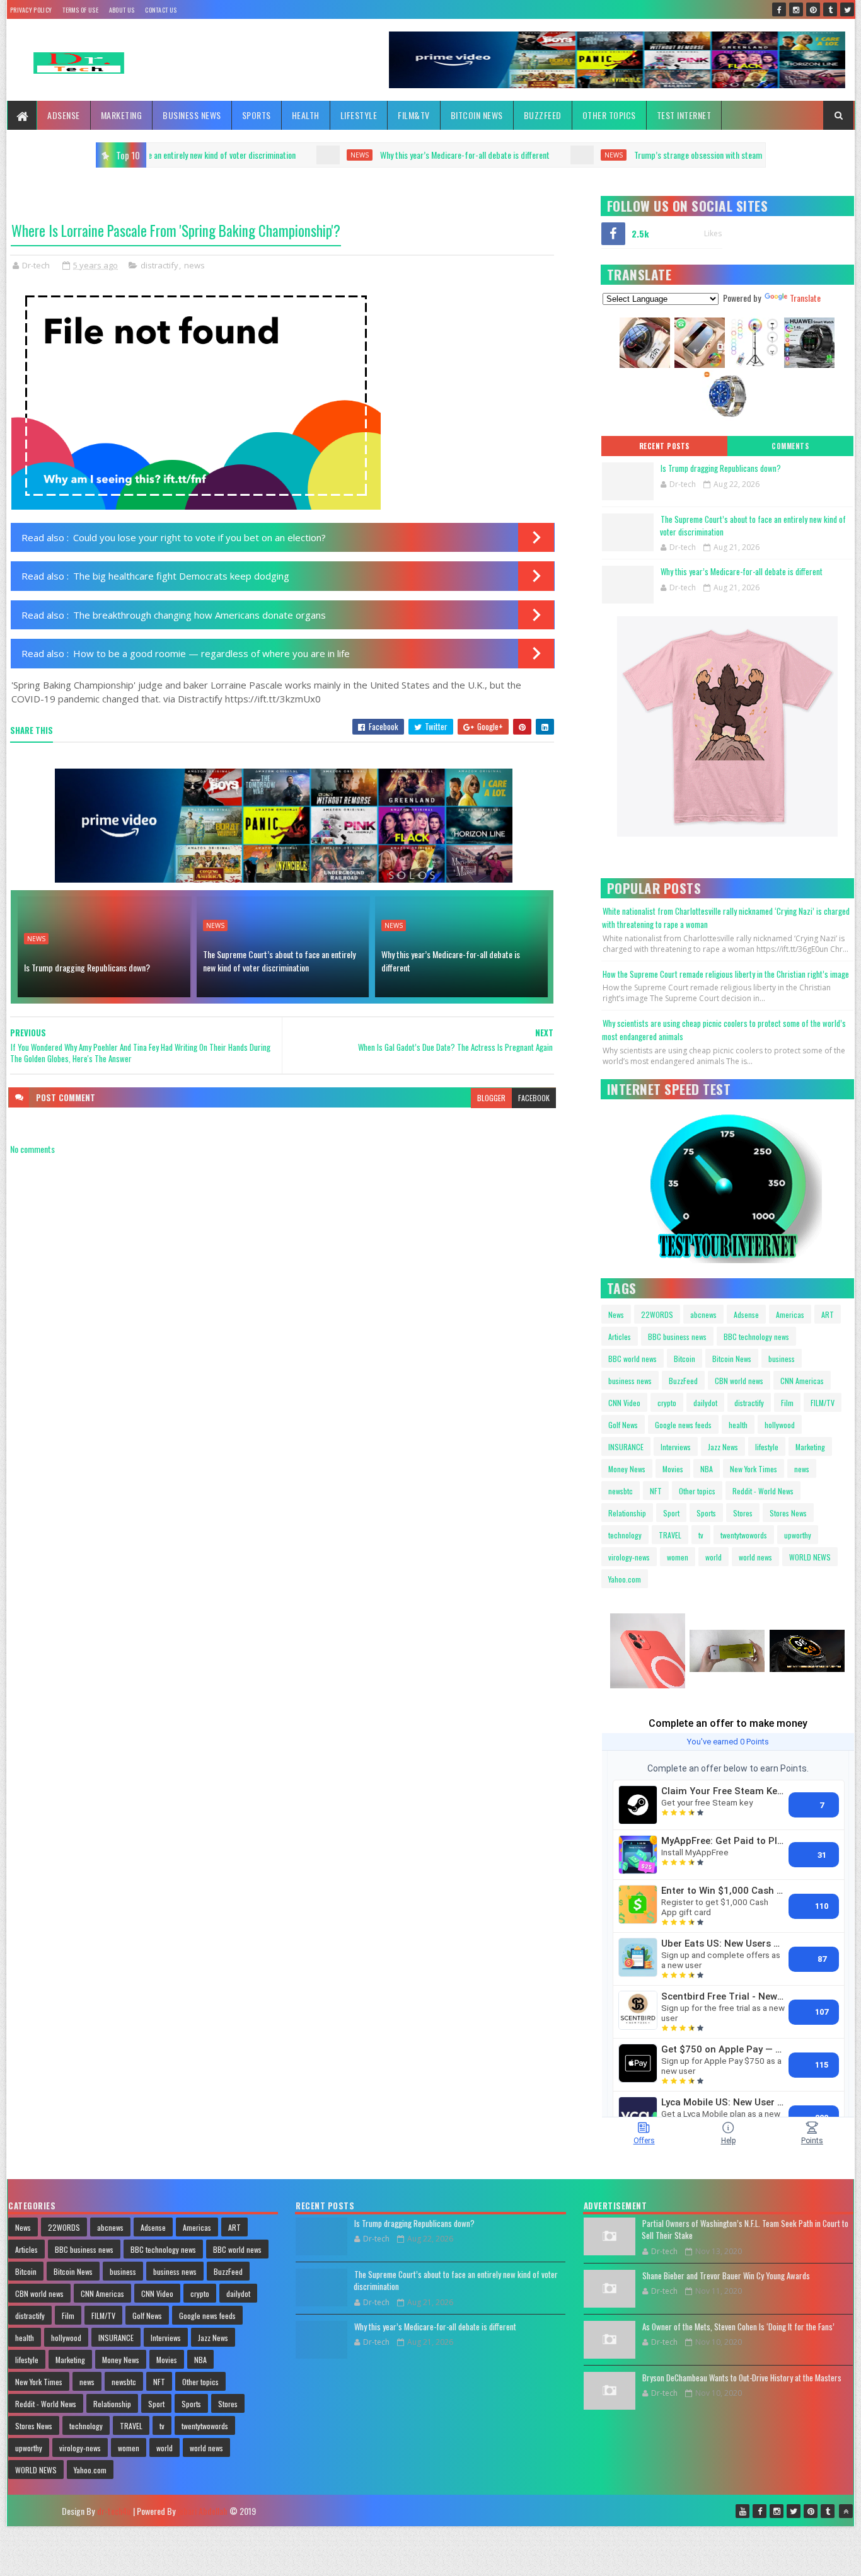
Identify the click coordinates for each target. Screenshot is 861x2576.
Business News (192, 115)
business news (630, 1381)
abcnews (703, 1314)
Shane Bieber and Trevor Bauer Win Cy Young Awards (726, 2275)
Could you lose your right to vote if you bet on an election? (199, 537)
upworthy (798, 1535)
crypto (667, 1403)
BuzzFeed (543, 115)
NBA (707, 1469)
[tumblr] (830, 9)
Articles (620, 1337)
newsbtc (621, 1491)
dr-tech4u (114, 2511)
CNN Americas (802, 1381)
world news (755, 1557)
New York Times (754, 1469)
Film (787, 1403)
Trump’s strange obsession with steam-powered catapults (494, 155)
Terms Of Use (80, 10)
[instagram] (796, 9)
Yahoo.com (625, 1579)
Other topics (609, 115)
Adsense (64, 115)
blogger (491, 1098)
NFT (656, 1491)
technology (625, 1535)
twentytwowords (744, 1535)
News (616, 1314)
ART (828, 1314)
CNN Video (624, 1403)
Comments (790, 446)
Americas (790, 1314)
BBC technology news (756, 1337)
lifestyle (767, 1447)
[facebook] (779, 9)
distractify (159, 265)
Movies (673, 1469)
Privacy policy (31, 10)
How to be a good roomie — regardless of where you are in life (211, 653)
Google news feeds (683, 1425)
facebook (534, 1098)
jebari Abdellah (202, 2511)
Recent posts (664, 446)
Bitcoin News (477, 115)
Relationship (627, 1513)
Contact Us (161, 10)
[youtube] (743, 2511)
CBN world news (739, 1381)
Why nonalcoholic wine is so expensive (735, 155)
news (377, 155)
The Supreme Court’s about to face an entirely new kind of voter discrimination (279, 961)
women (678, 1557)
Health (306, 115)
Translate (805, 298)
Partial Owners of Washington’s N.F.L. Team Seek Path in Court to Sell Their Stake (745, 2230)
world (714, 1557)
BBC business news (677, 1337)
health (738, 1425)
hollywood (780, 1425)
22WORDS (657, 1314)
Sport (671, 1513)
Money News (627, 1469)
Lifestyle (359, 115)
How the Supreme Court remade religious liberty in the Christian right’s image (726, 974)
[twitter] (847, 9)
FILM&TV (414, 115)
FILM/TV (823, 1403)
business (782, 1359)
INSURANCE (626, 1447)
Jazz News (723, 1447)
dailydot (705, 1403)
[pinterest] (813, 9)
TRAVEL (670, 1535)
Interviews (676, 1447)
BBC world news (633, 1359)
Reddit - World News (763, 1491)
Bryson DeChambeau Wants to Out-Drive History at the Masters (742, 2378)
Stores (743, 1513)
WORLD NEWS (810, 1557)
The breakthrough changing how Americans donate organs (199, 615)
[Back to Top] (846, 2511)
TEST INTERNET (684, 115)
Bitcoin (685, 1359)
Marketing (122, 115)
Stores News (788, 1513)
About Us (122, 10)
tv (701, 1535)
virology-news (629, 1557)
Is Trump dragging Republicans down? (87, 967)
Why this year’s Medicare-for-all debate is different (228, 155)
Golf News (623, 1425)
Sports (257, 115)
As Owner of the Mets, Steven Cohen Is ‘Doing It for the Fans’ (738, 2327)
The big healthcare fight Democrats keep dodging (181, 576)
